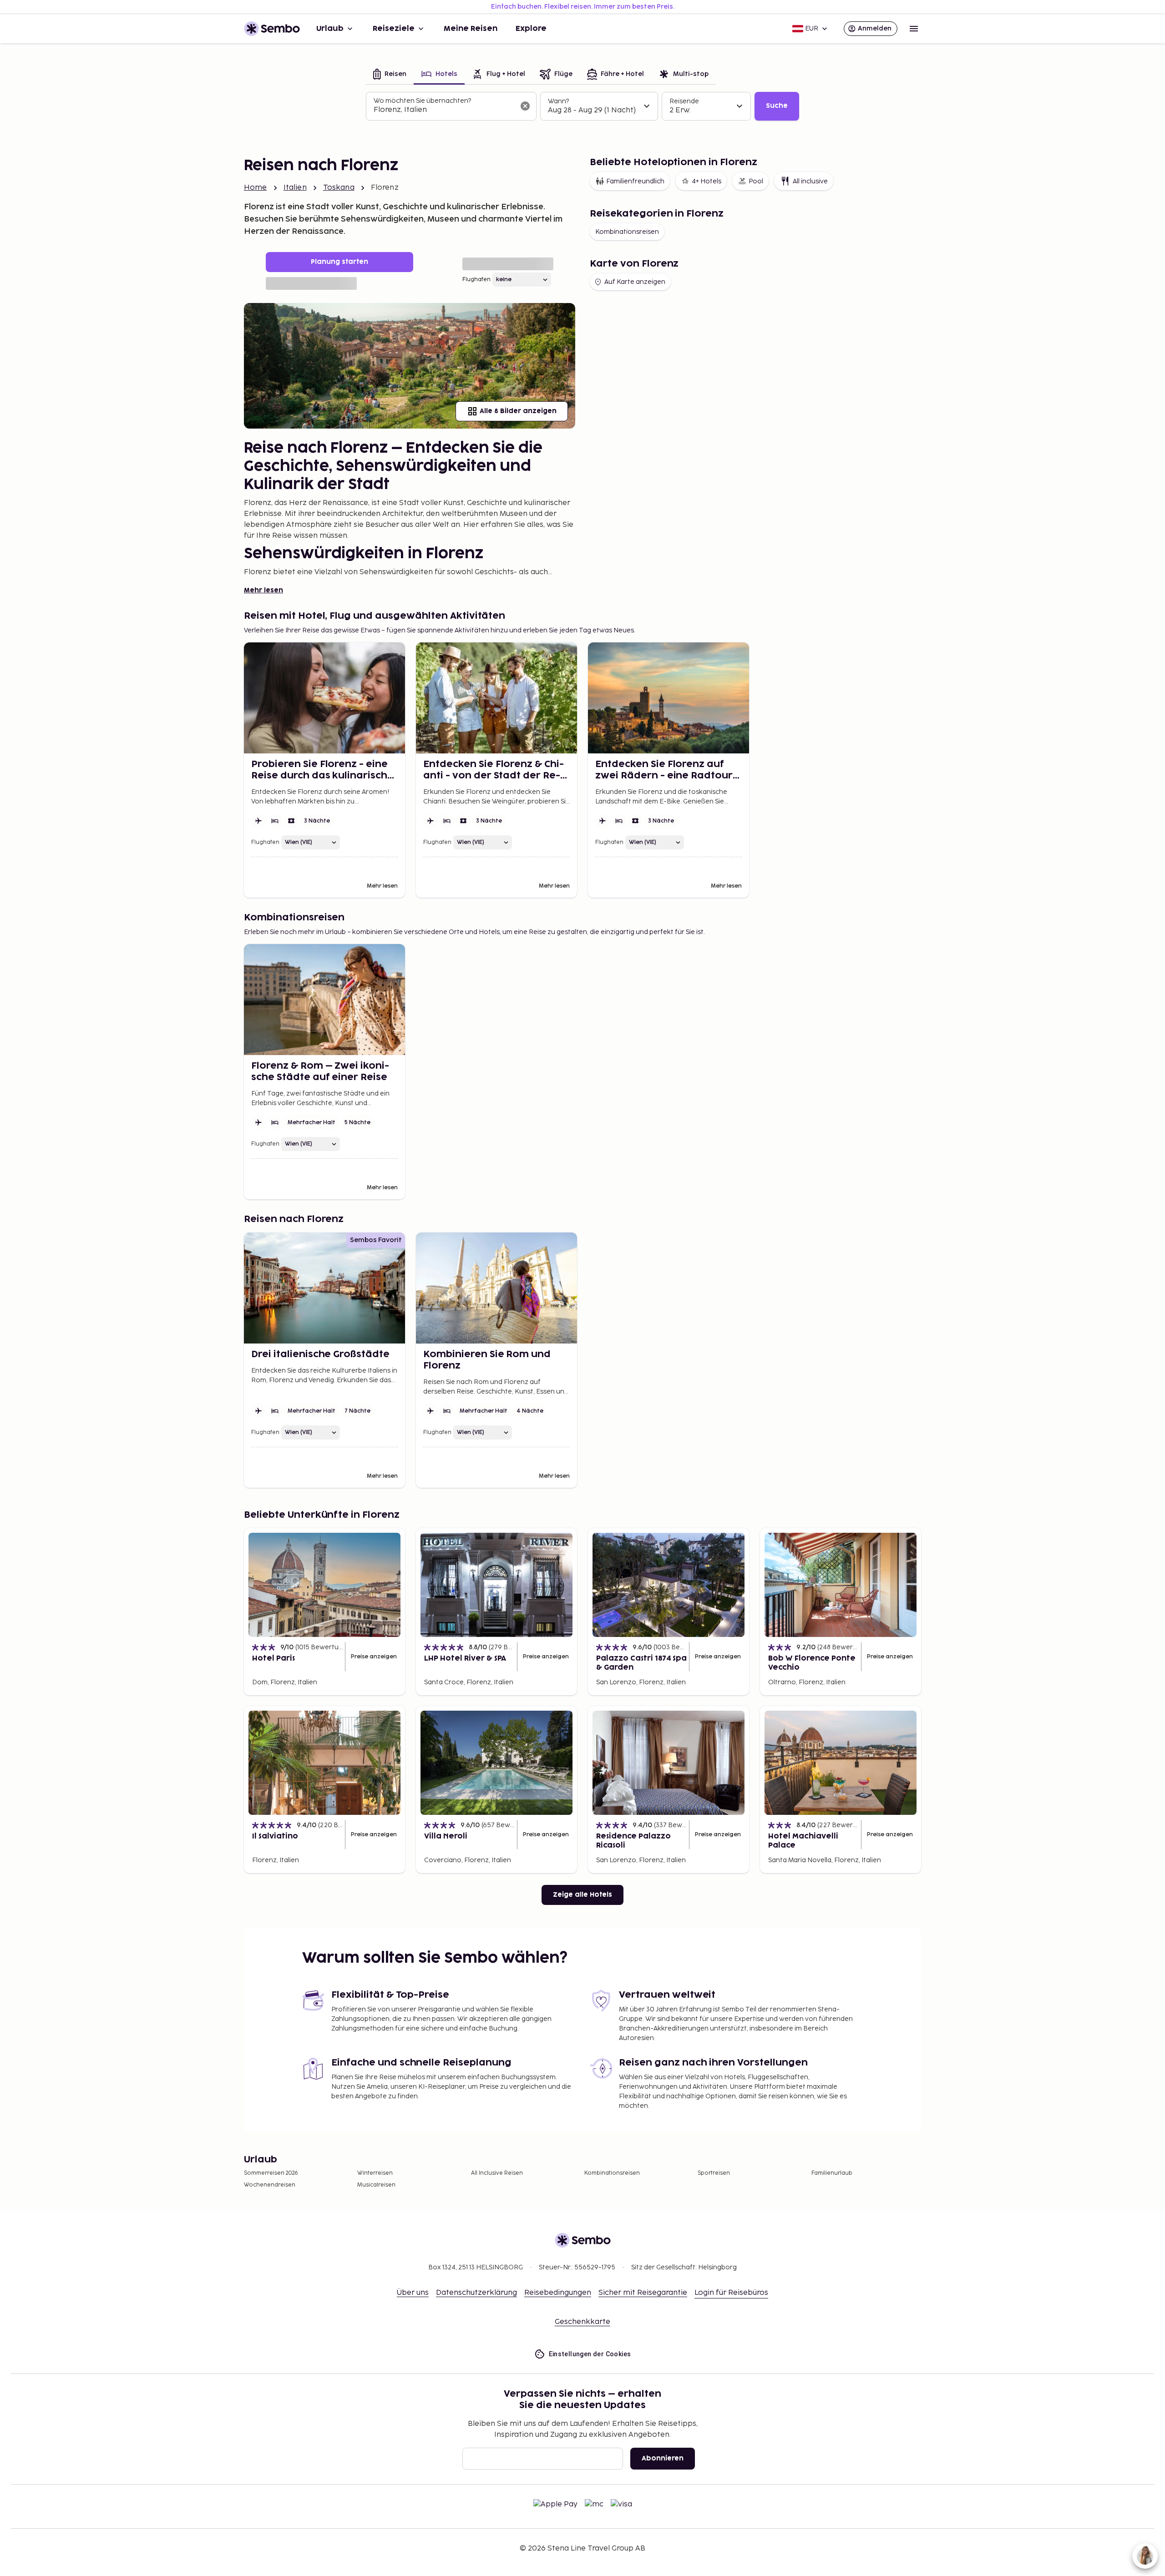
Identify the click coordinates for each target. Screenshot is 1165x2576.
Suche (777, 106)
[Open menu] (914, 29)
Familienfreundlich (635, 181)
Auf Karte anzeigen (635, 282)
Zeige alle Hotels (582, 1895)
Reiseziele (394, 29)
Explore (531, 29)
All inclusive (810, 181)
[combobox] (444, 110)
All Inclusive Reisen (497, 2173)
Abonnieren (663, 2458)
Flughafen (476, 280)
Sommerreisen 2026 (271, 2173)
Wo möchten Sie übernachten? (422, 101)
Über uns (413, 2293)
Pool (756, 181)
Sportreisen (714, 2173)
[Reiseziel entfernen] (525, 106)
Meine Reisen (471, 29)
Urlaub (330, 29)
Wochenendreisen (270, 2185)
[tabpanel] (582, 106)
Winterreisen (375, 2173)
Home (256, 188)
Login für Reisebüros (731, 2293)
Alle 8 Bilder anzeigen (518, 411)
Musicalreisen (376, 2185)
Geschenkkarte (582, 2322)
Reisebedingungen (558, 2293)
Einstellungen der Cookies (590, 2354)
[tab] (390, 75)
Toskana (339, 188)
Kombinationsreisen (627, 232)
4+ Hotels (707, 181)
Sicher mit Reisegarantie (643, 2293)
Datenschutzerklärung (476, 2293)
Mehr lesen (263, 590)
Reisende (684, 101)
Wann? (558, 101)
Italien (295, 188)
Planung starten (339, 262)
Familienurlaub (832, 2173)
